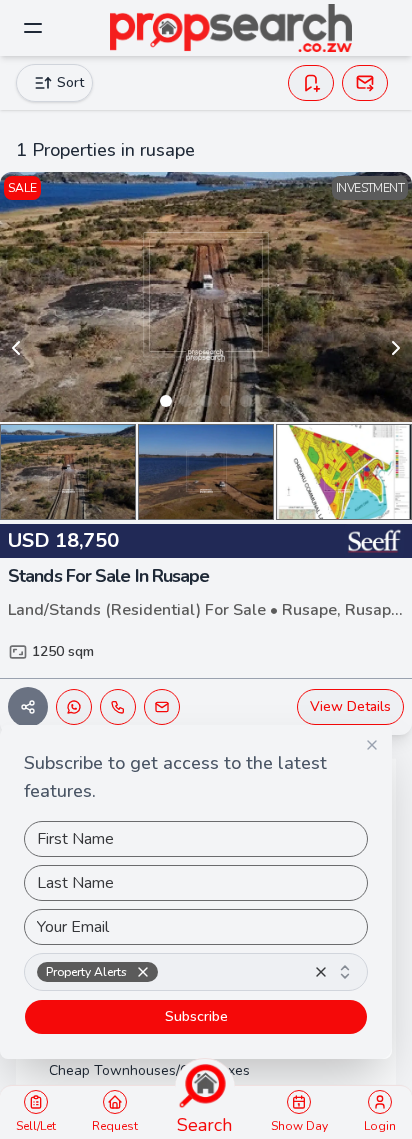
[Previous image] (16, 348)
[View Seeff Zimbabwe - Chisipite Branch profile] (374, 541)
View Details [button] (350, 706)
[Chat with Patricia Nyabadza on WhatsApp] (74, 707)
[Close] (372, 745)
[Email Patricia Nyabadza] (162, 707)
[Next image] (396, 348)
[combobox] (196, 972)
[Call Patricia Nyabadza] (118, 707)
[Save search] (311, 83)
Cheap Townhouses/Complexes (149, 1070)
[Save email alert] (365, 83)
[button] (143, 972)
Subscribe (196, 1016)
